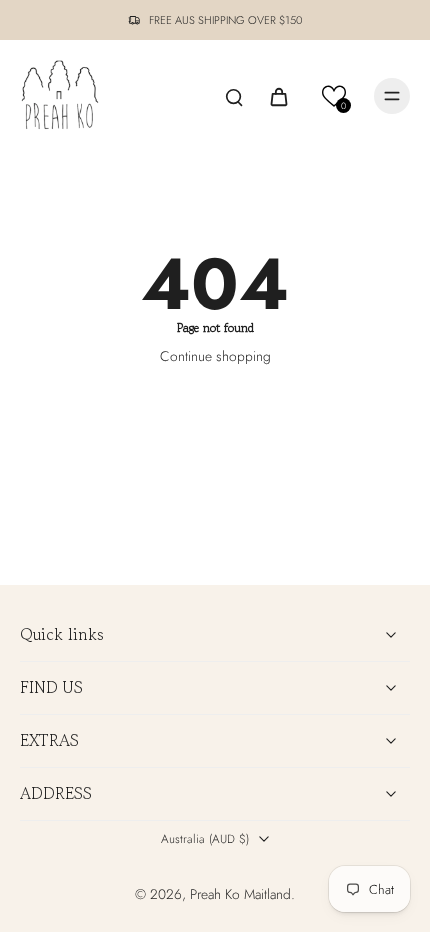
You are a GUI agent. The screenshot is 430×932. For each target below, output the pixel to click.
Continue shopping (215, 356)
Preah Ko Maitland (240, 894)
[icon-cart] (278, 96)
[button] (334, 96)
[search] (234, 96)
